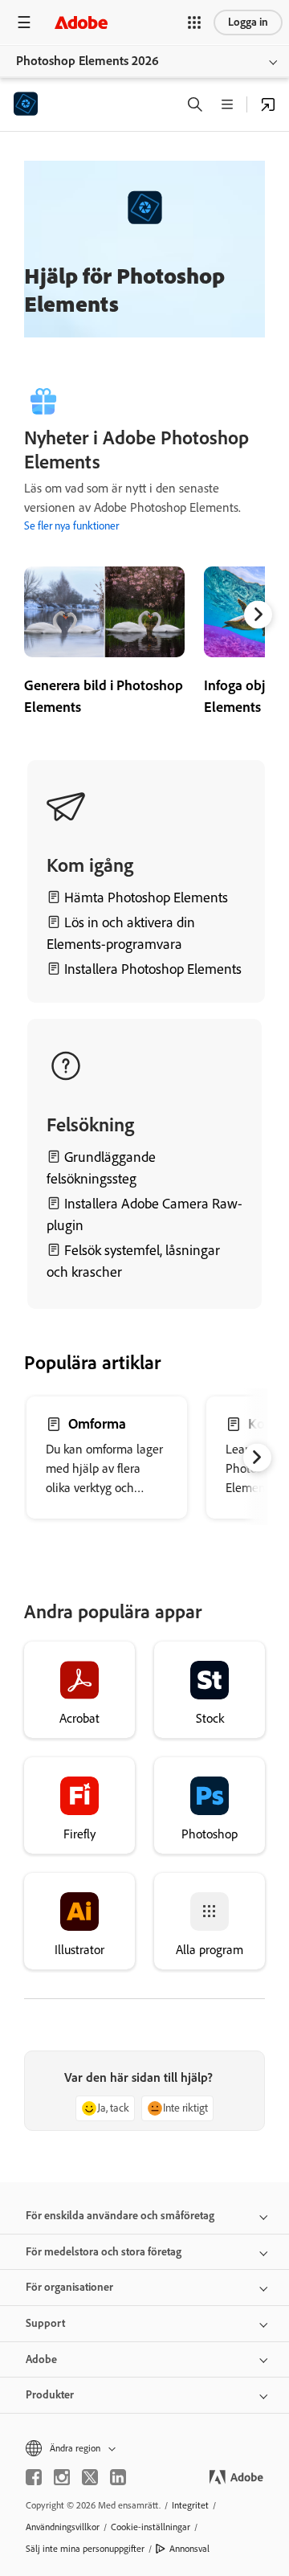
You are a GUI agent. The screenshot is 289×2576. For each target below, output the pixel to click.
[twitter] (90, 2477)
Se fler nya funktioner (71, 526)
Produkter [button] (50, 2395)
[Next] (258, 614)
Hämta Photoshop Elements (146, 898)
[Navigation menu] (24, 22)
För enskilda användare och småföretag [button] (120, 2216)
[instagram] (62, 2477)
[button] (194, 22)
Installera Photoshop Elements (151, 969)
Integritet (190, 2505)
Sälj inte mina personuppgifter (85, 2549)
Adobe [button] (41, 2359)
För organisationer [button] (69, 2287)
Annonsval (189, 2549)
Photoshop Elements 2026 (88, 61)
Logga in (248, 22)
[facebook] (34, 2477)
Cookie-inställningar (151, 2527)
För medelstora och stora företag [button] (104, 2252)
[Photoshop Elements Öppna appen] (268, 104)
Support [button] (45, 2323)
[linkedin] (118, 2477)
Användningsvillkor (63, 2527)
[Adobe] (81, 22)
